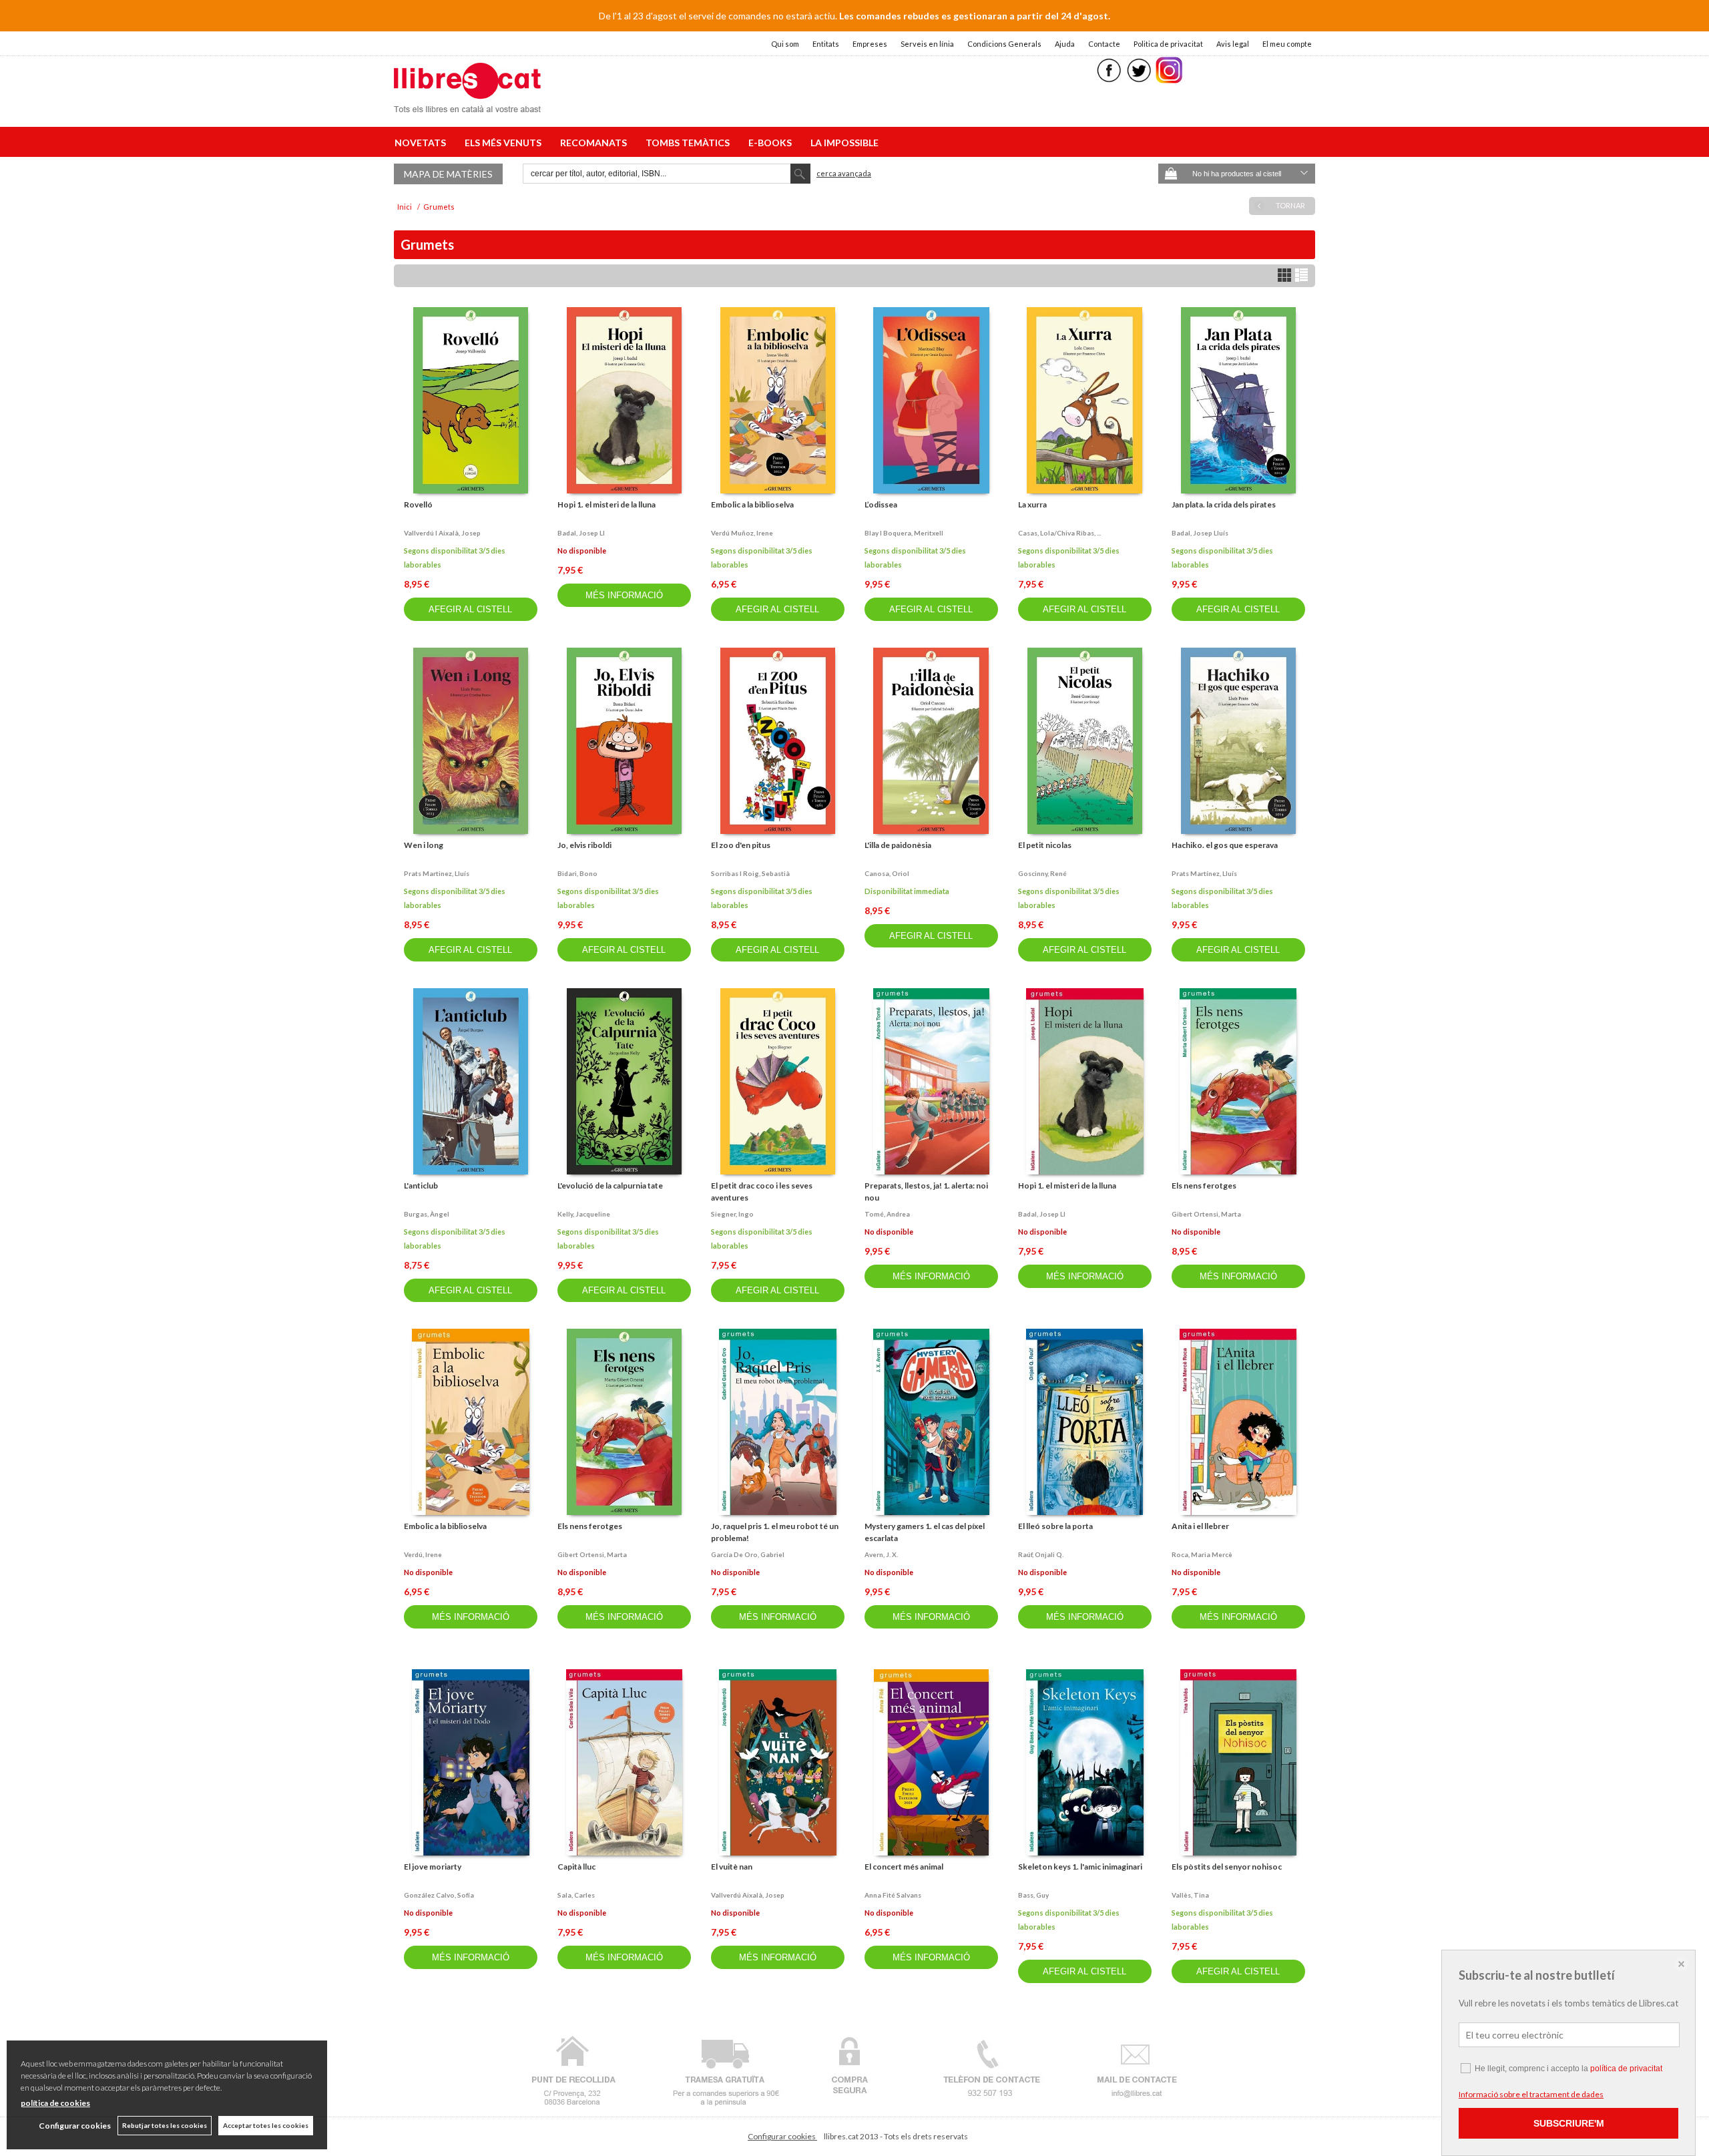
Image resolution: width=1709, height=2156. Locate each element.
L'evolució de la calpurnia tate (610, 1185)
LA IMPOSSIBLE (844, 143)
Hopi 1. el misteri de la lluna (606, 504)
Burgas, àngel (427, 1214)
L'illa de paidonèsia (898, 845)
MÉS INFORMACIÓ (624, 595)
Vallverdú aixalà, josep (748, 1895)
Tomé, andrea (887, 1214)
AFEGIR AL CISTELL (470, 609)
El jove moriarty (433, 1867)
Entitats (826, 44)
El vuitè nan (732, 1867)
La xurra (1032, 504)
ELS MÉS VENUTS (505, 143)
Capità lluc (576, 1867)
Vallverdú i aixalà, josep (442, 533)
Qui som (785, 44)
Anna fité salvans (893, 1895)
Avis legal (1233, 44)
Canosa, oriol (887, 873)
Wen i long (424, 845)
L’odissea (881, 504)
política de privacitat (1626, 2069)
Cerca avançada (844, 173)
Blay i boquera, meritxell (904, 533)
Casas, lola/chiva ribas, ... (1059, 533)
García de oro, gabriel (748, 1554)
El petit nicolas (1045, 845)
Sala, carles (576, 1895)
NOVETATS (422, 143)
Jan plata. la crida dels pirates (1224, 504)
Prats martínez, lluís (1204, 873)
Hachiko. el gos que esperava (1225, 845)
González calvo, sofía (439, 1895)
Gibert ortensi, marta (1206, 1214)
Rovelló (418, 504)
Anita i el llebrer (1200, 1526)
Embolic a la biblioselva (752, 504)
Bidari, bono (577, 873)
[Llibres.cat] (467, 104)
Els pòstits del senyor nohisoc (1227, 1867)
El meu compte (1287, 44)
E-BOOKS (772, 143)
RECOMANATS (595, 143)
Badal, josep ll (581, 533)
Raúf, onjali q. (1041, 1554)
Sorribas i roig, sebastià (750, 873)
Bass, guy (1033, 1895)
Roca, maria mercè (1202, 1554)
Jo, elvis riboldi (584, 845)
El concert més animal (904, 1867)
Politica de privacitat (1168, 44)
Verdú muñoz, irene (742, 533)
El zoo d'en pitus (741, 845)
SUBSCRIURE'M (1569, 2123)
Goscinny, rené (1042, 873)
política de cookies (55, 2103)
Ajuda (1065, 44)
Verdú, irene (423, 1554)
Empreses (870, 44)
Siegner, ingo (732, 1214)
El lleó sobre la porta (1055, 1526)
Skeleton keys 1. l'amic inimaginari (1080, 1867)
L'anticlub (421, 1185)
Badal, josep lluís (1200, 533)
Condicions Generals (1004, 44)
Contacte (1104, 44)
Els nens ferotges (1204, 1185)
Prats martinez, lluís (437, 873)
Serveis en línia (927, 44)
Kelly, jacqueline (584, 1214)
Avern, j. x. (881, 1554)
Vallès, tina (1190, 1895)
